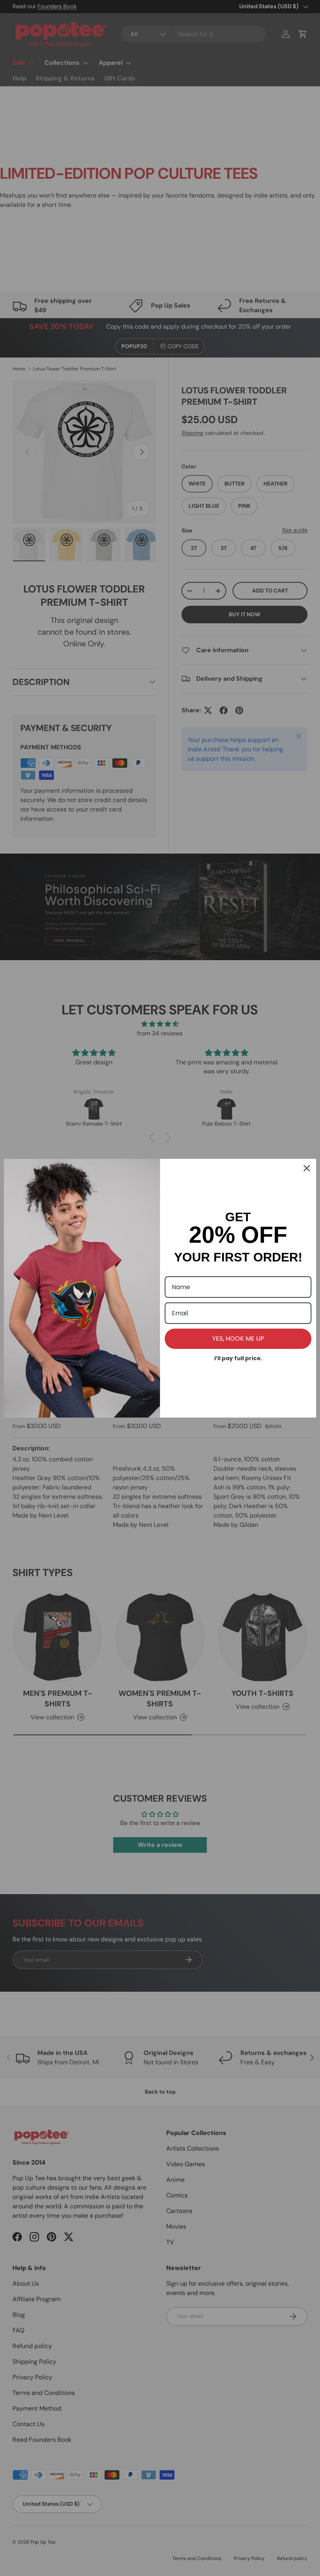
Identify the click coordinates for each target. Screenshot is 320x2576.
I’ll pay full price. (238, 1358)
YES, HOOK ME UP (238, 1339)
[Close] (307, 1168)
